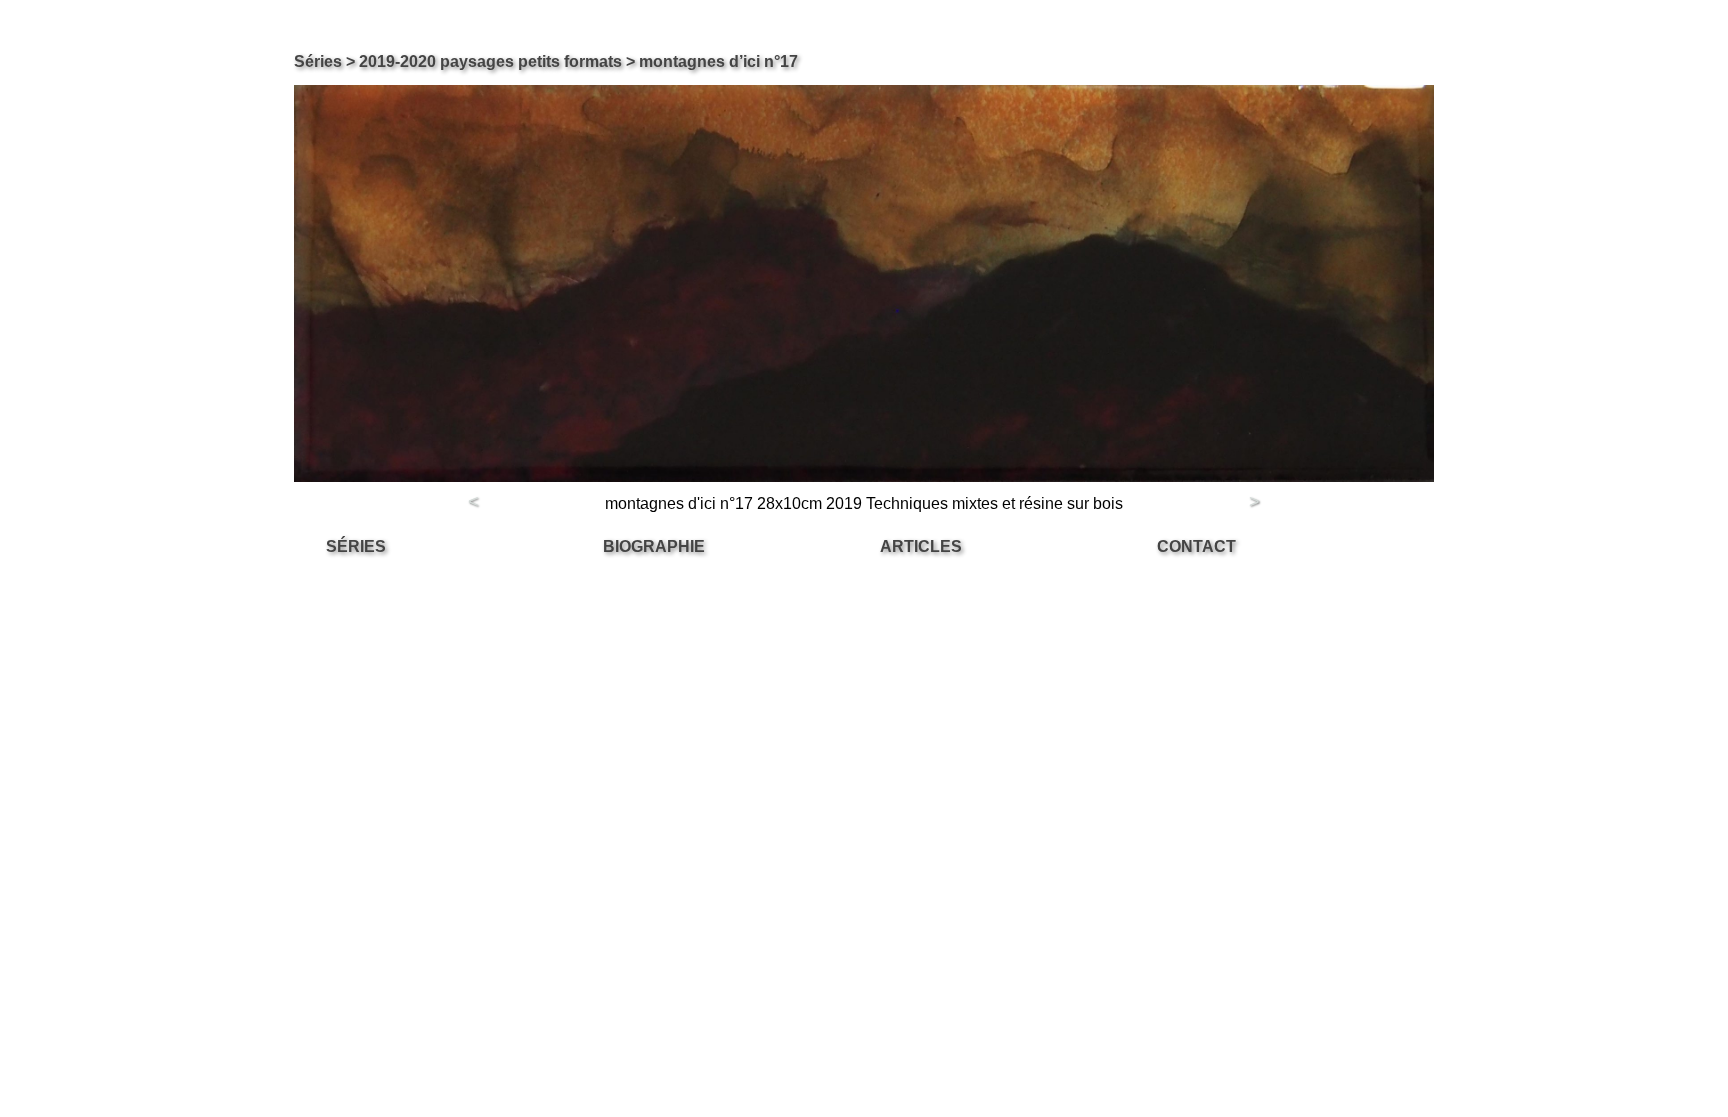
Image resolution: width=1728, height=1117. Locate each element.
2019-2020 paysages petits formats (490, 61)
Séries (318, 61)
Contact (1196, 546)
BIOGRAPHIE (654, 546)
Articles (921, 546)
